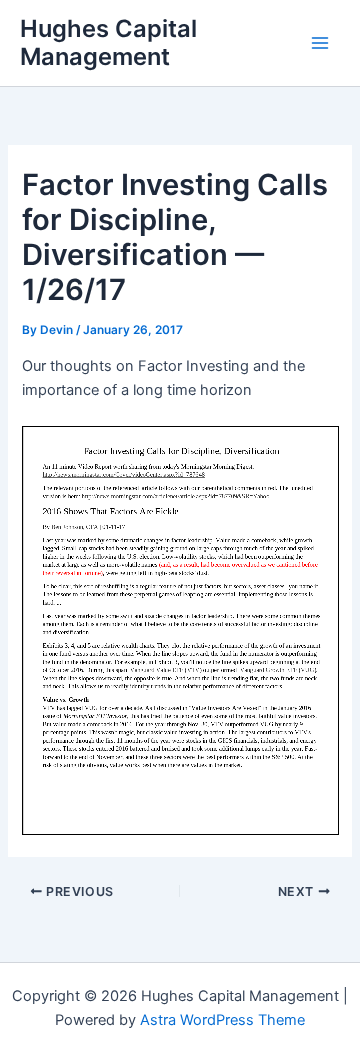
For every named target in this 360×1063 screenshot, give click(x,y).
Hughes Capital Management (108, 42)
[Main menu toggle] (320, 43)
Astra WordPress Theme (222, 1020)
